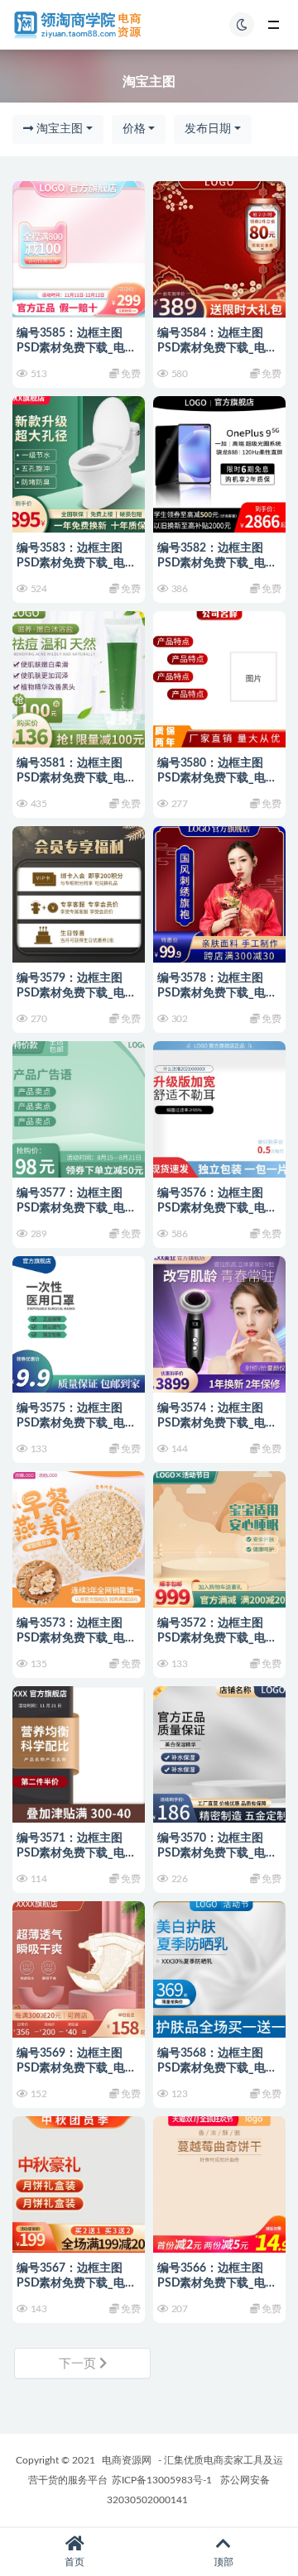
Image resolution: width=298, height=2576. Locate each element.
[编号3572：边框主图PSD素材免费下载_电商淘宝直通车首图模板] (219, 1537)
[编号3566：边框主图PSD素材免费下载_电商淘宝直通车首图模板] (219, 2182)
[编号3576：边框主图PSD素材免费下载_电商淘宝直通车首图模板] (219, 1107)
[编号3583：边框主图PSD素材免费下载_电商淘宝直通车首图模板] (79, 462)
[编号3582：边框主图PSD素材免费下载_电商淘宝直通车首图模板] (219, 462)
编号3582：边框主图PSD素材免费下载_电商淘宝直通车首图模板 (217, 563)
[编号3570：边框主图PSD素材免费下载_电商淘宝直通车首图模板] (219, 1752)
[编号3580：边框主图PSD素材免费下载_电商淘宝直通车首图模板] (219, 677)
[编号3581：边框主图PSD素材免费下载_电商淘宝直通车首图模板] (79, 677)
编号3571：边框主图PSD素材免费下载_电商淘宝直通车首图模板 (77, 1853)
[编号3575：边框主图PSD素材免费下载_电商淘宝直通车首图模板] (79, 1322)
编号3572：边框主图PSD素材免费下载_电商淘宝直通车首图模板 (217, 1638)
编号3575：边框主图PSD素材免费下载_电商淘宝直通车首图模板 (77, 1423)
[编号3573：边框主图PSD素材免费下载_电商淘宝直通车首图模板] (79, 1537)
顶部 (223, 2562)
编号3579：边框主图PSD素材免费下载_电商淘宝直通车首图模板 (77, 993)
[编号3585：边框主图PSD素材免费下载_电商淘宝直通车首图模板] (79, 247)
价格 (134, 129)
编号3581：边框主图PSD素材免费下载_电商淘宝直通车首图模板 (77, 778)
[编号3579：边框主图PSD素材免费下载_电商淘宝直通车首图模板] (79, 892)
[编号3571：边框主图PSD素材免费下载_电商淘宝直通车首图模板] (79, 1752)
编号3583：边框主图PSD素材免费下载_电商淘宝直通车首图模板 (77, 563)
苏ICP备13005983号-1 (162, 2480)
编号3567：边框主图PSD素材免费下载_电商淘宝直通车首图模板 (77, 2283)
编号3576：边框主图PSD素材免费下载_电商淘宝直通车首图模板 (217, 1208)
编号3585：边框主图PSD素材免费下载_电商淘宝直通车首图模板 (77, 348)
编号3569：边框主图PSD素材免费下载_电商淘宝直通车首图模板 (77, 2068)
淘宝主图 (58, 129)
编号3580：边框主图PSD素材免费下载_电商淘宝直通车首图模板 (217, 778)
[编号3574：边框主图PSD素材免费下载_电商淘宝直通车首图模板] (219, 1322)
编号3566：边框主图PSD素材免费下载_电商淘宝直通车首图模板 (217, 2283)
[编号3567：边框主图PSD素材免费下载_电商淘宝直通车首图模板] (79, 2182)
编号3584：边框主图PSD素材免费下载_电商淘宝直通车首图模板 (217, 348)
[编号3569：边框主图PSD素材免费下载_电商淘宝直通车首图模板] (79, 1967)
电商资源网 (127, 2460)
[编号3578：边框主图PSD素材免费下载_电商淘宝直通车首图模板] (219, 892)
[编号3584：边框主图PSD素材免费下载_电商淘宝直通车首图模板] (219, 247)
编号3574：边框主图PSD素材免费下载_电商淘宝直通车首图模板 (217, 1423)
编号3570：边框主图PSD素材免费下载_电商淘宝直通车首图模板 (217, 1853)
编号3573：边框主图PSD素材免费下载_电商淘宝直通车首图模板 (77, 1638)
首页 (74, 2562)
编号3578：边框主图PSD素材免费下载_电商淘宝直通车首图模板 (217, 993)
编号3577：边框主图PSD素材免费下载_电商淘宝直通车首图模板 (77, 1208)
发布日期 (208, 129)
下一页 (79, 2364)
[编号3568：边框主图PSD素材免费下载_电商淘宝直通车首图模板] (219, 1967)
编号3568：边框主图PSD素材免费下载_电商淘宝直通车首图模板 (217, 2068)
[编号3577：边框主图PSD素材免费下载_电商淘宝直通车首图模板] (79, 1107)
